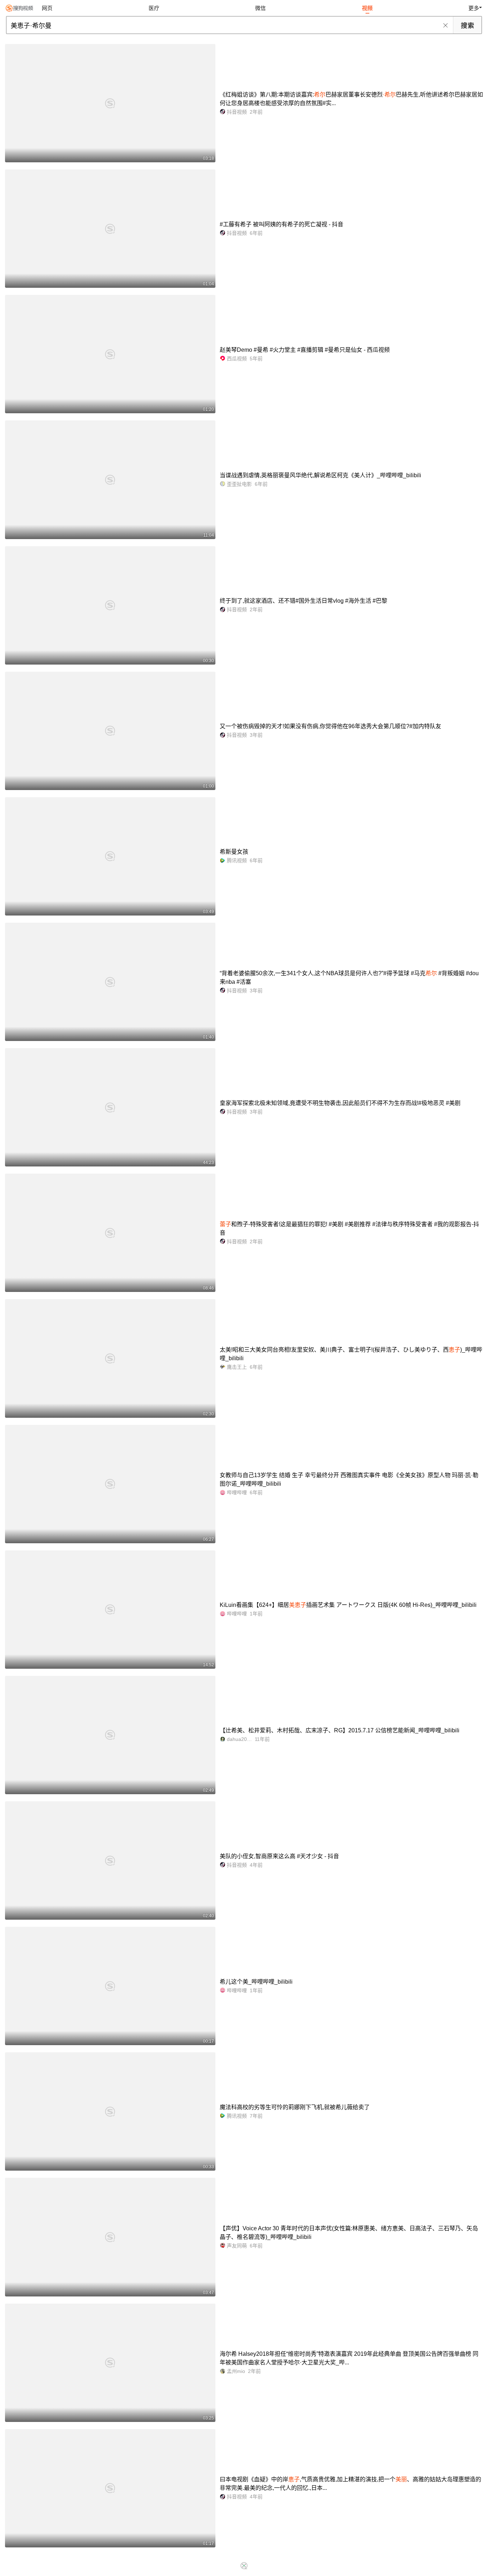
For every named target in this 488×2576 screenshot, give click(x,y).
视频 (367, 8)
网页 (47, 8)
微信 (260, 8)
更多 (474, 8)
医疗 (154, 8)
